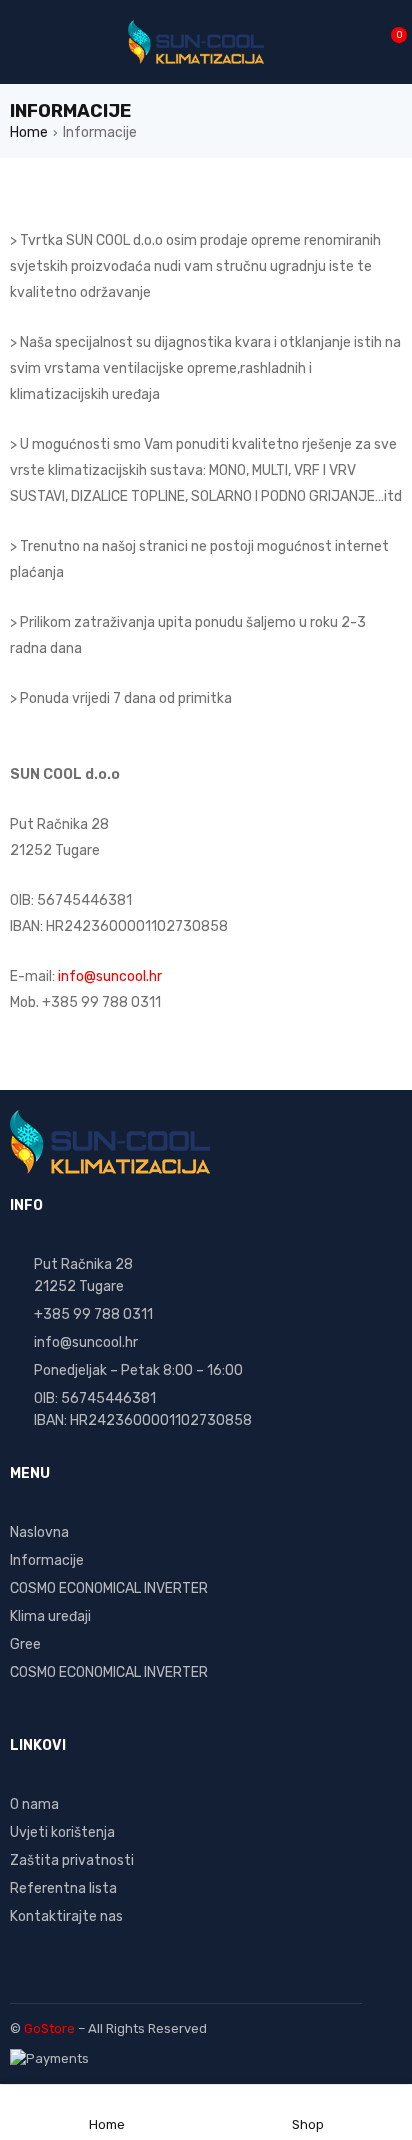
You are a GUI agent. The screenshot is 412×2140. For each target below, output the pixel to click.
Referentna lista (63, 1888)
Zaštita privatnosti (72, 1860)
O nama (34, 1804)
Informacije (47, 1560)
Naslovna (39, 1532)
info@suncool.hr (110, 976)
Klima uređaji (50, 1616)
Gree (25, 1644)
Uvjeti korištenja (62, 1832)
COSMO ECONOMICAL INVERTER (109, 1588)
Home (29, 132)
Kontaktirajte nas (66, 1916)
